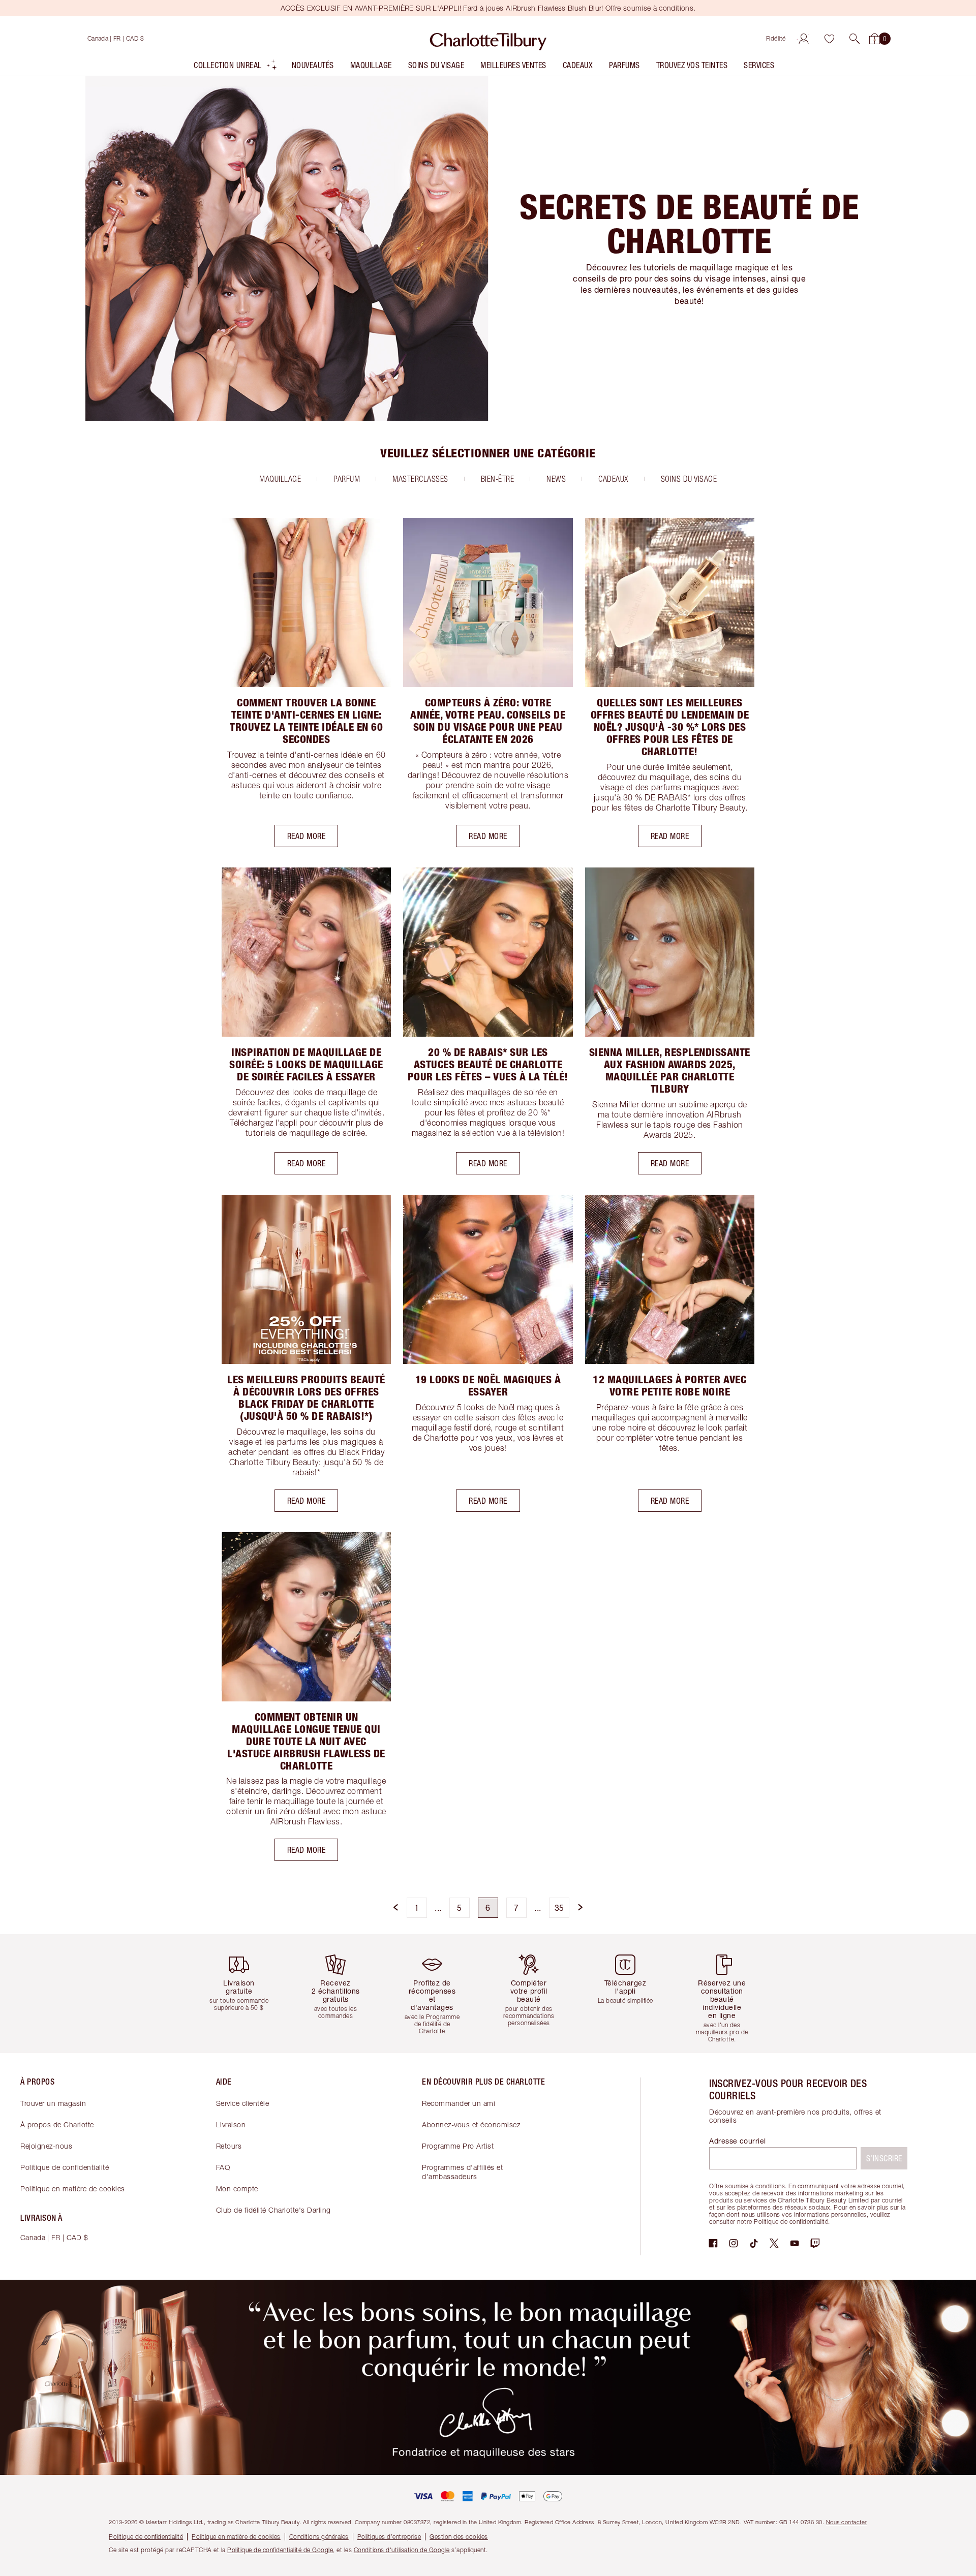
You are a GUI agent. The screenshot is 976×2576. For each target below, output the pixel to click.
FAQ (223, 2167)
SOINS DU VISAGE (689, 479)
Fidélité (776, 38)
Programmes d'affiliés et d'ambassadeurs (462, 2172)
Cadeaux (613, 479)
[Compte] (804, 39)
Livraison (231, 2124)
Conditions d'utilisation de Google (402, 2550)
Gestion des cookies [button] (459, 2537)
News (556, 479)
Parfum (347, 479)
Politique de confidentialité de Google (280, 2550)
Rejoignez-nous (46, 2146)
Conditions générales (319, 2537)
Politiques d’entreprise (389, 2537)
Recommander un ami (459, 2103)
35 (559, 1907)
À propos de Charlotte (57, 2124)
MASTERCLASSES (420, 479)
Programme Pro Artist (458, 2146)
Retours (229, 2146)
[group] (247, 1993)
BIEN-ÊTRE (498, 479)
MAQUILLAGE (280, 479)
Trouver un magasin (53, 2103)
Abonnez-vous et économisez (471, 2124)
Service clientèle (243, 2103)
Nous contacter (847, 2522)
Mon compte (237, 2189)
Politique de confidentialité (65, 2167)
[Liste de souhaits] (829, 39)
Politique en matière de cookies (73, 2189)
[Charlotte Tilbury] (488, 39)
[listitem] (236, 67)
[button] (855, 39)
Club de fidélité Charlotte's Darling (273, 2210)
